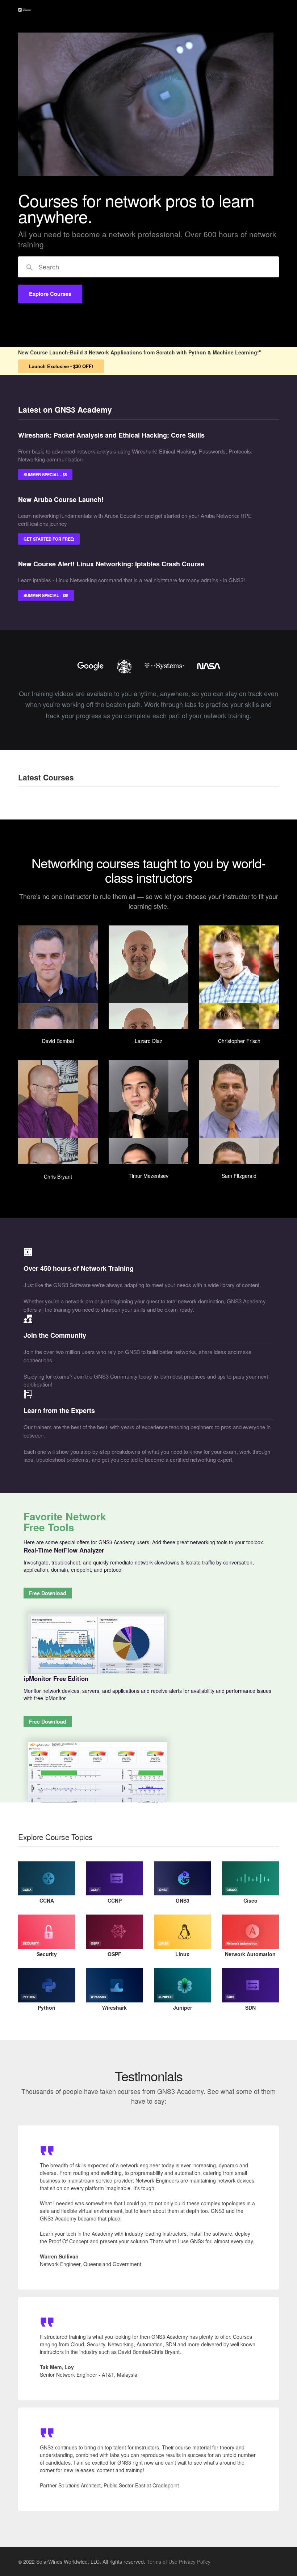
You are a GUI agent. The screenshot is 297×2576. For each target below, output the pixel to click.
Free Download (48, 1593)
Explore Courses (50, 294)
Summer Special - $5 (45, 474)
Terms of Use (162, 2562)
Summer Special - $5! (46, 595)
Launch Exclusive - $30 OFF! (61, 366)
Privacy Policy (195, 2562)
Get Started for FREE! (49, 539)
